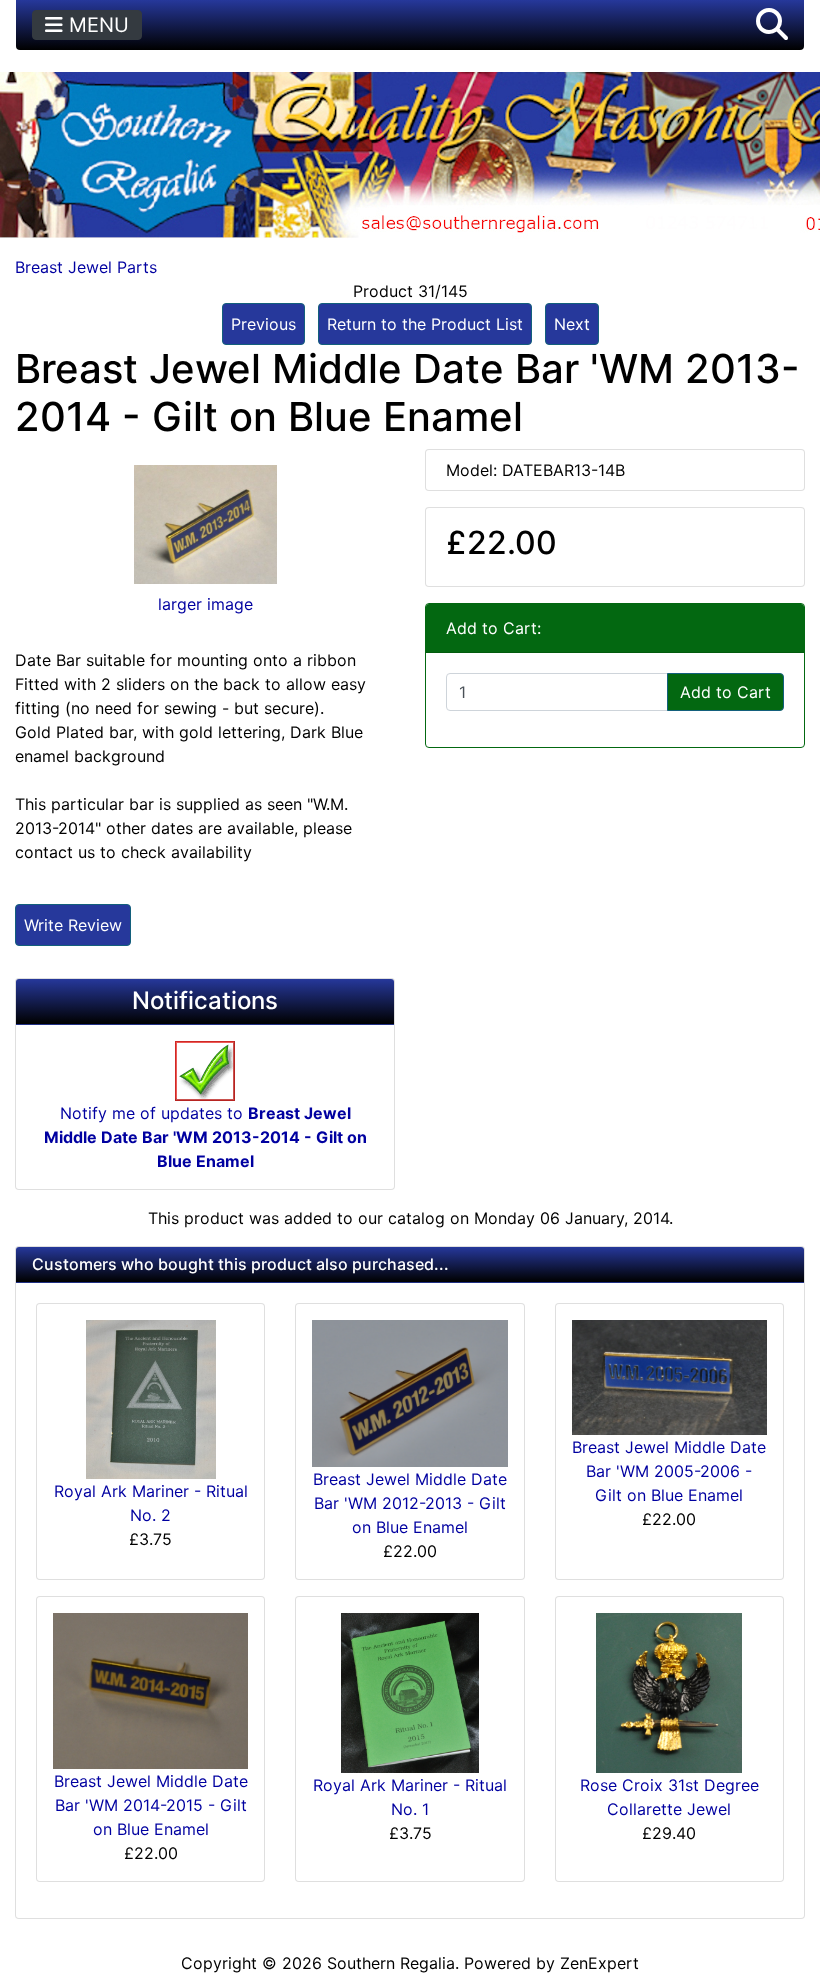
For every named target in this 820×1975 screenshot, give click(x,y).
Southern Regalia (391, 1963)
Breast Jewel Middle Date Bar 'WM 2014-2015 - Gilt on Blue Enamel (151, 1805)
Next (572, 324)
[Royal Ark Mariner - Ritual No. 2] (151, 1398)
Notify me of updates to (205, 1137)
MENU (96, 25)
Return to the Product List (425, 324)
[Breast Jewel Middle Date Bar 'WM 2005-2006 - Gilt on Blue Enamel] (669, 1376)
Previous (263, 324)
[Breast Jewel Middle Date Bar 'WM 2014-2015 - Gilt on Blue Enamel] (150, 1690)
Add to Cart (725, 692)
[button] (772, 25)
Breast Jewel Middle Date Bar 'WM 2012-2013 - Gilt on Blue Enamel (410, 1503)
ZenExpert (599, 1963)
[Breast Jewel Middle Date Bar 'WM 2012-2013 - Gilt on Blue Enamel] (409, 1392)
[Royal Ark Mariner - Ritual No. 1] (410, 1692)
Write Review (73, 925)
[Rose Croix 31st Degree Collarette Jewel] (669, 1692)
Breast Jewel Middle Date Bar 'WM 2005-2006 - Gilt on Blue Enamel (669, 1471)
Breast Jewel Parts (86, 267)
